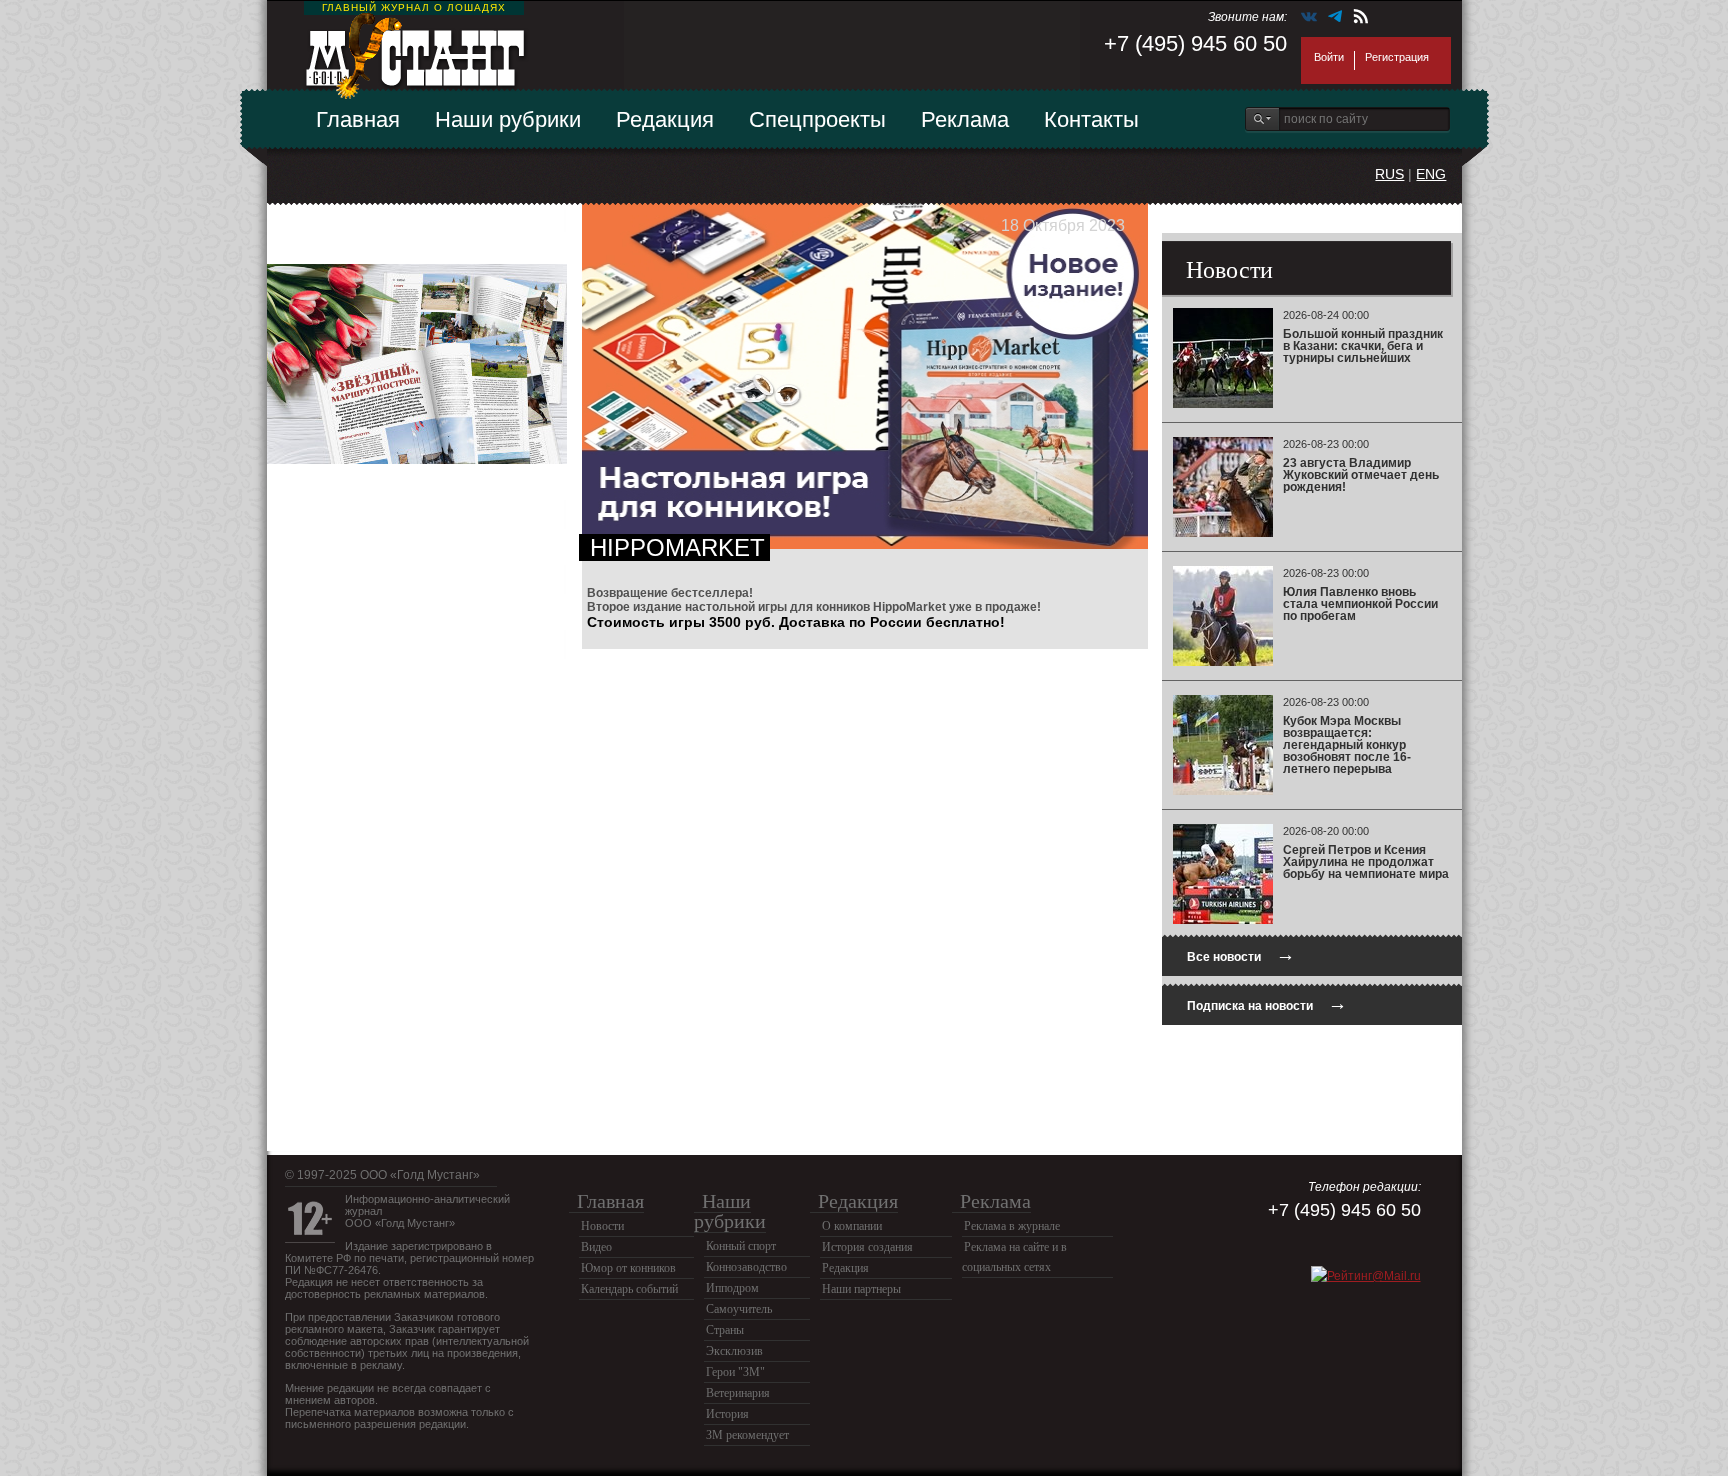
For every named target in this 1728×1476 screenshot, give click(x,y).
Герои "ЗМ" (735, 1372)
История (727, 1414)
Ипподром (732, 1288)
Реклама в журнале (1012, 1226)
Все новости (1241, 954)
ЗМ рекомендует (747, 1435)
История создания (867, 1247)
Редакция (665, 119)
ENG (1431, 174)
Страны (725, 1330)
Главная (358, 119)
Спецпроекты (817, 119)
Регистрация (1397, 57)
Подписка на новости (1267, 1003)
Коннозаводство (746, 1267)
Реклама (965, 119)
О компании (852, 1226)
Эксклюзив (734, 1351)
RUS (1389, 174)
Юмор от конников (628, 1268)
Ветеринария (738, 1393)
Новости (602, 1226)
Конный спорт (741, 1246)
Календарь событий (629, 1289)
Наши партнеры (861, 1289)
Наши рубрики (508, 119)
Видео (596, 1247)
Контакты (1091, 119)
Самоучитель (739, 1309)
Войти (1329, 57)
